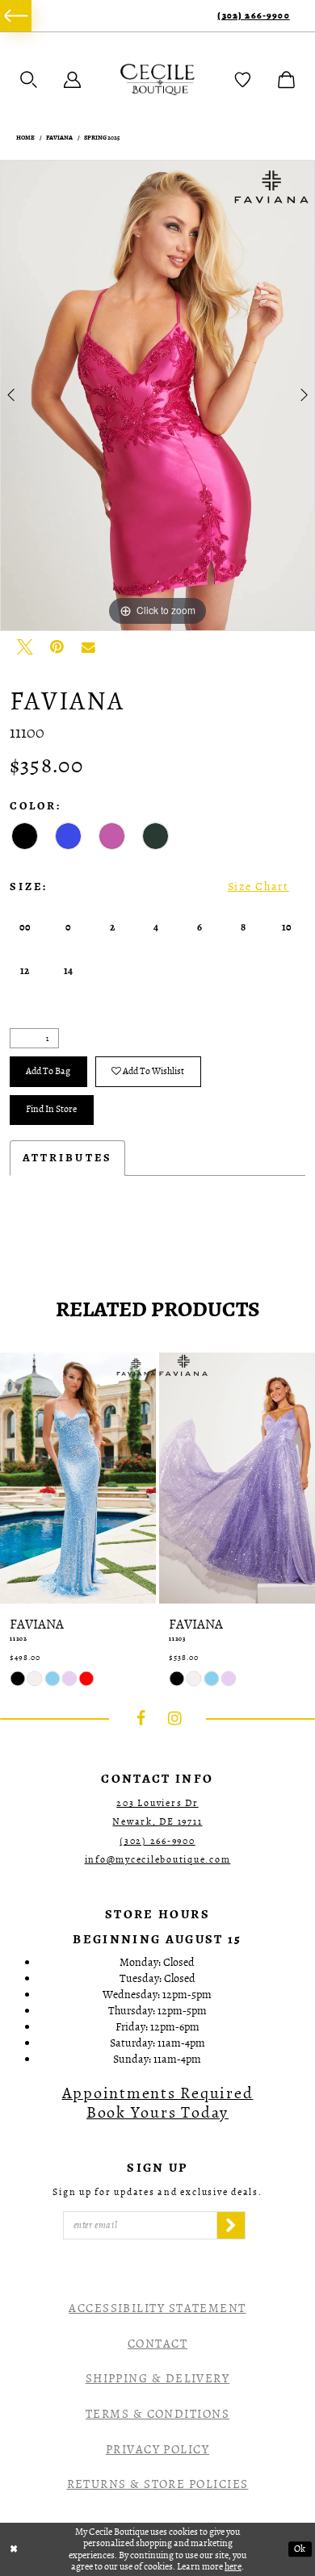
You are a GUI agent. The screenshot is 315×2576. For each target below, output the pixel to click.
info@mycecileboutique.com (158, 1859)
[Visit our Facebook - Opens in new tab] (141, 1719)
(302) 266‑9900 (253, 16)
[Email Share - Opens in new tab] (88, 647)
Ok (300, 2549)
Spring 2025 (102, 138)
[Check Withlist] (243, 79)
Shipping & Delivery (158, 2378)
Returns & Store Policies (158, 2484)
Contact (157, 2344)
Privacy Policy (157, 2449)
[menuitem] (16, 16)
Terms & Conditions (157, 2414)
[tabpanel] (157, 395)
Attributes (67, 1158)
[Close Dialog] (14, 2549)
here (233, 2566)
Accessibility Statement (157, 2308)
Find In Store (51, 1109)
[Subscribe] (231, 2225)
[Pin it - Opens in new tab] (57, 647)
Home (25, 138)
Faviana (59, 138)
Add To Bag (48, 1071)
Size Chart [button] (258, 887)
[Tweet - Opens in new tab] (25, 647)
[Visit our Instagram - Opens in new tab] (175, 1719)
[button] (29, 79)
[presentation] (78, 1478)
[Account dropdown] (72, 79)
